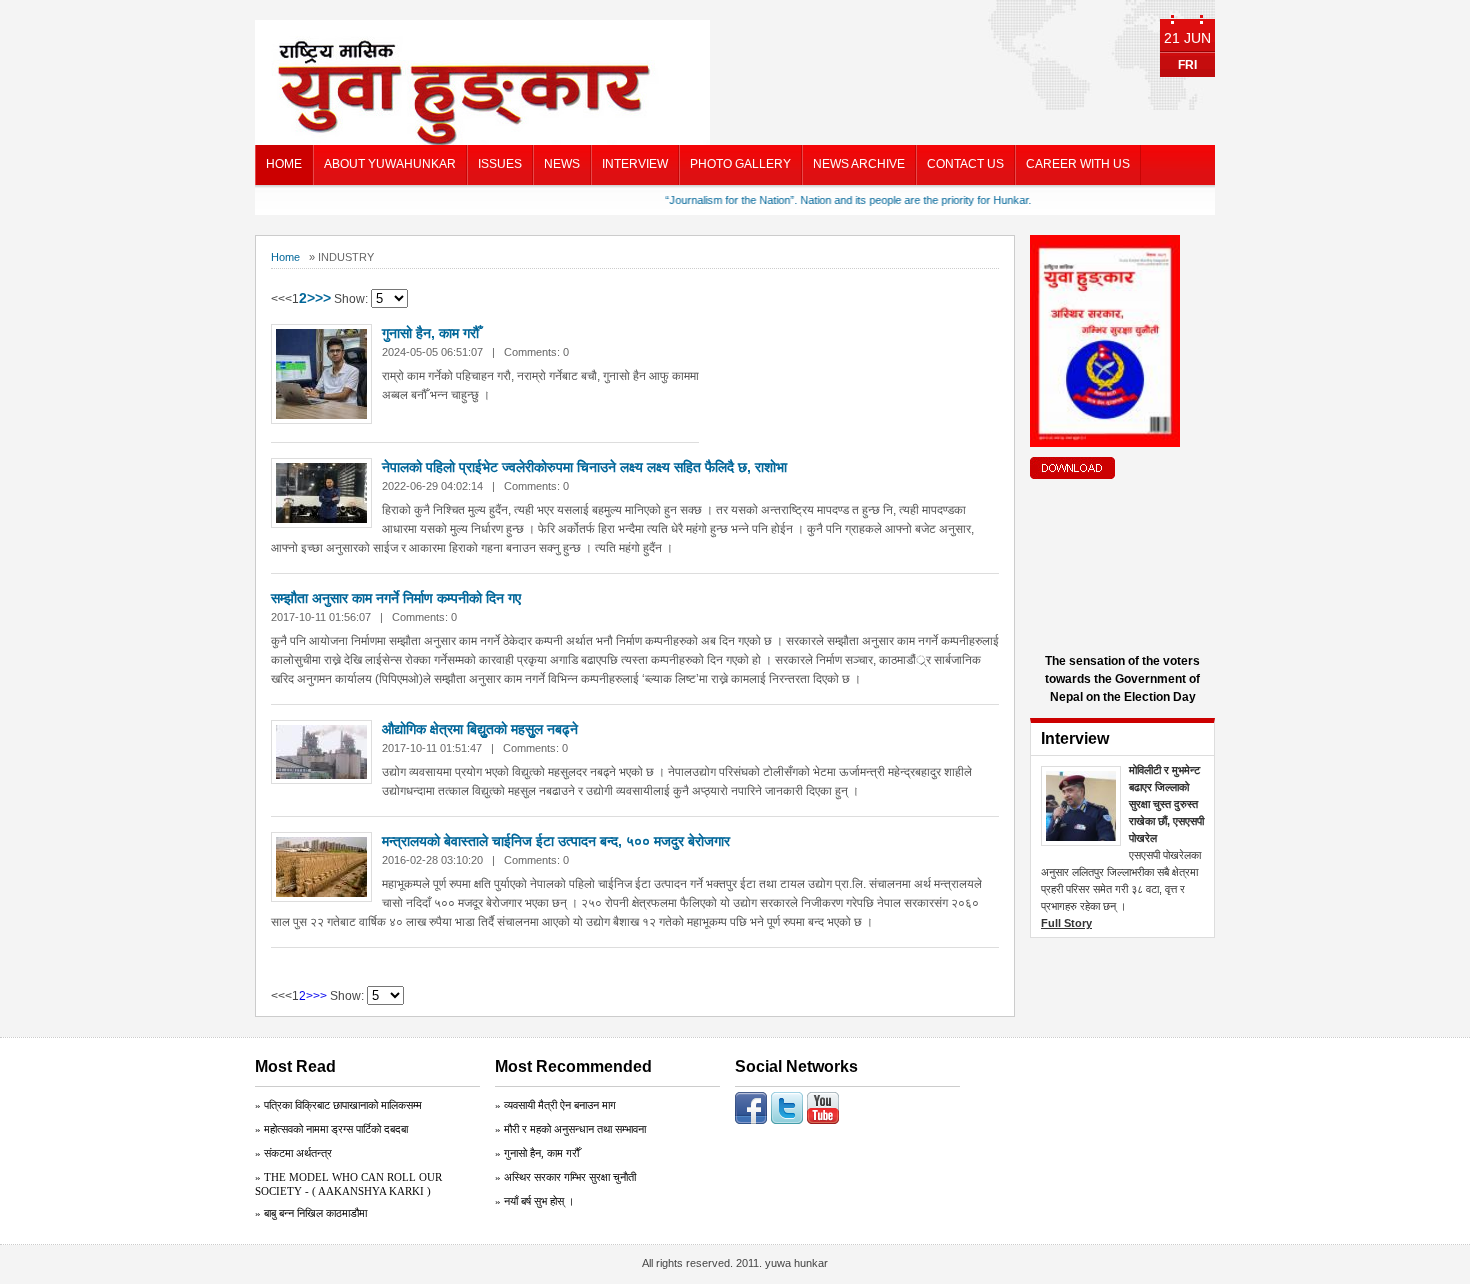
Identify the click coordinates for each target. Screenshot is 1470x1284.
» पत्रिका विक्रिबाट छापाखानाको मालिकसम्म (338, 1105)
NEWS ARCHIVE (859, 164)
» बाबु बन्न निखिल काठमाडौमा (311, 1213)
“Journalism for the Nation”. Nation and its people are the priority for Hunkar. (825, 200)
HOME (284, 164)
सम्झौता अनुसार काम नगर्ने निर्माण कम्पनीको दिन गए (396, 598)
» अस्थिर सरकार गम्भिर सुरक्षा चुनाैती (565, 1177)
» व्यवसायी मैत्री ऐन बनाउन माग (555, 1105)
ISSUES (500, 164)
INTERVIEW (635, 164)
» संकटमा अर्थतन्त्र (293, 1153)
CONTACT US (965, 164)
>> (323, 298)
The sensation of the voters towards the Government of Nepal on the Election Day (1122, 679)
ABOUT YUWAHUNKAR (390, 164)
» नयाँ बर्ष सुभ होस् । (534, 1201)
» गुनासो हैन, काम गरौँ (537, 1153)
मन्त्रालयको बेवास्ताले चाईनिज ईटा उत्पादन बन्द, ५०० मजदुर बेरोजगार (556, 841)
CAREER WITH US (1078, 164)
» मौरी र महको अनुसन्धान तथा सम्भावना (570, 1129)
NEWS (562, 164)
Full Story (1066, 923)
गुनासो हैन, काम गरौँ (430, 333)
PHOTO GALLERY (740, 164)
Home (285, 257)
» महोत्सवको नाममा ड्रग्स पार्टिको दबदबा (331, 1129)
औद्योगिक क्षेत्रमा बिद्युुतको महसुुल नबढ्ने (480, 729)
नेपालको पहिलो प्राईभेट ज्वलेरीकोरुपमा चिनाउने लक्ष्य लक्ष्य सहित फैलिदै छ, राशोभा (584, 467)
